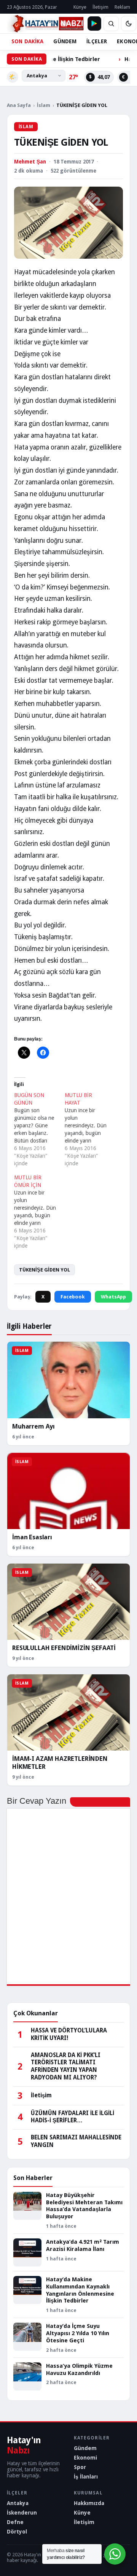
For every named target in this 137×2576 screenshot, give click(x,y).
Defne (15, 2522)
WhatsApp (113, 1297)
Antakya (18, 2503)
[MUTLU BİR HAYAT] (90, 1129)
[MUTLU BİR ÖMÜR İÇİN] (39, 1212)
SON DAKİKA (27, 41)
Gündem (85, 2448)
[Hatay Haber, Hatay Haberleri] (45, 24)
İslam (44, 105)
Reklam (122, 7)
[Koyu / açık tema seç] (129, 24)
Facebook (73, 1297)
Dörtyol (17, 2532)
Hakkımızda (89, 2503)
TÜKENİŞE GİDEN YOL (45, 1270)
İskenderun (22, 2513)
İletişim (100, 7)
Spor (80, 2467)
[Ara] (111, 24)
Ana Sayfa (19, 105)
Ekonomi (85, 2458)
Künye (80, 7)
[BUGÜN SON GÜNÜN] (39, 1129)
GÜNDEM (65, 41)
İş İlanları (86, 2477)
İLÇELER (97, 41)
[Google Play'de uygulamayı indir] (94, 24)
